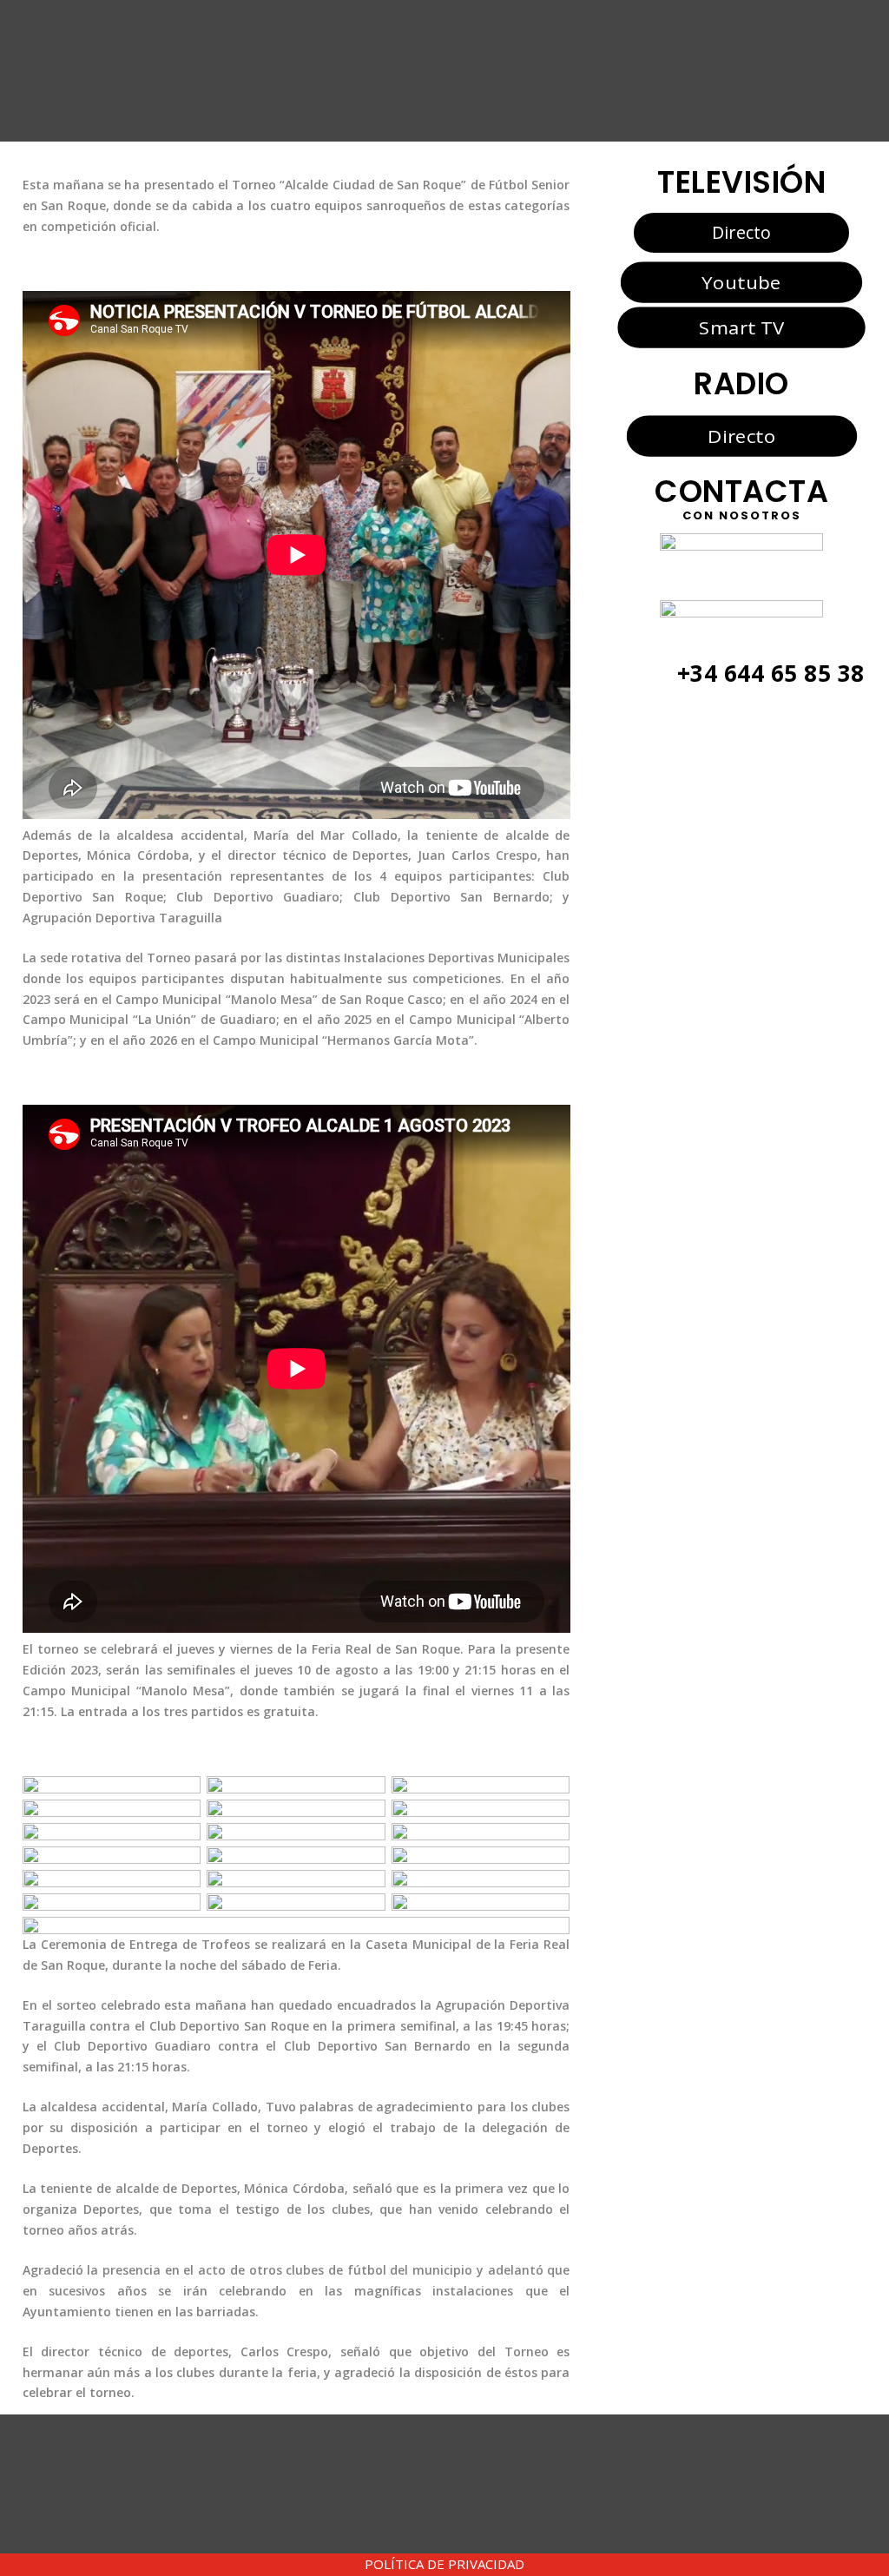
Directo (741, 232)
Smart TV (741, 327)
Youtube (741, 281)
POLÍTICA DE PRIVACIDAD (444, 2564)
